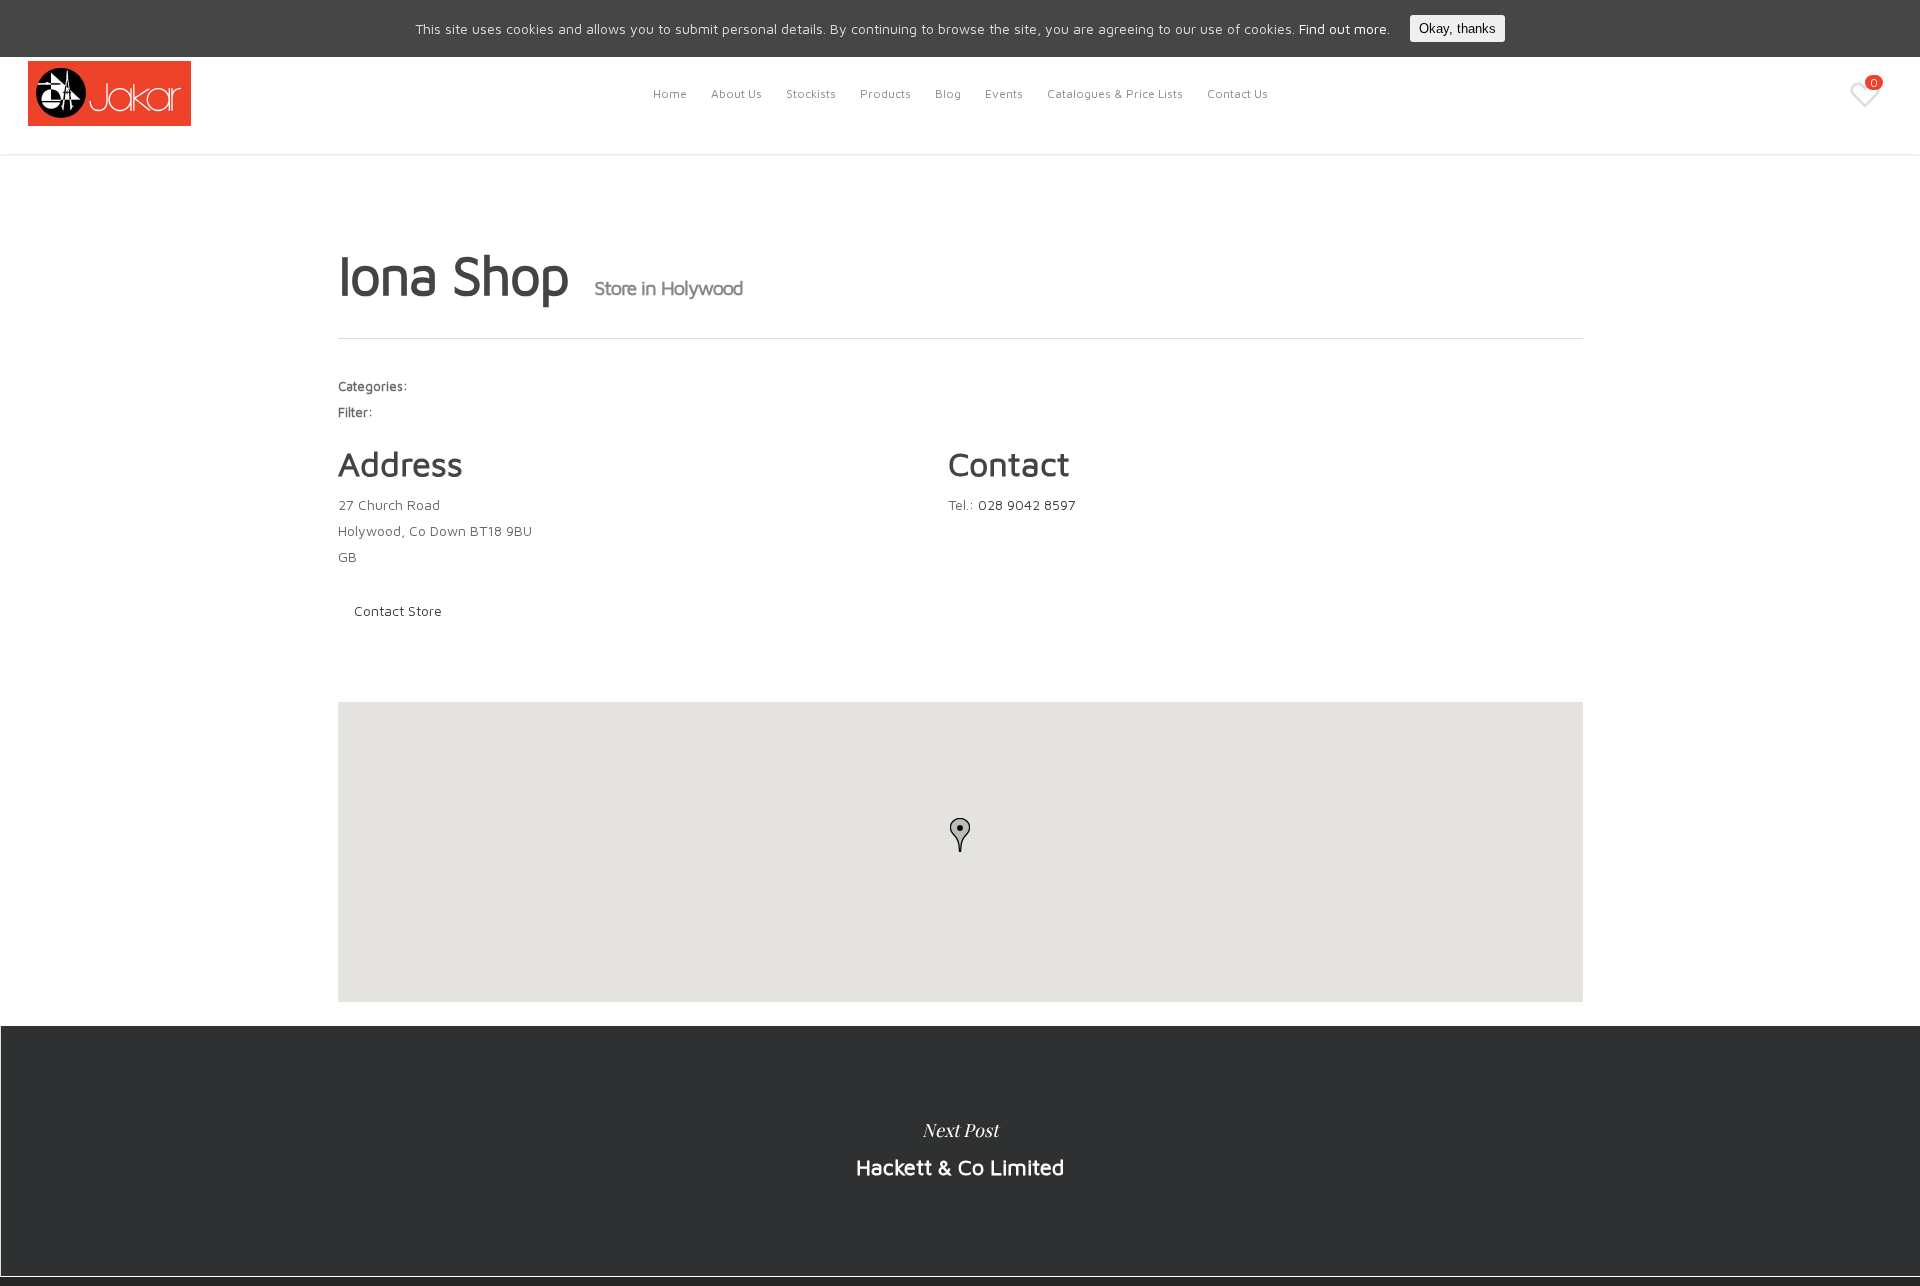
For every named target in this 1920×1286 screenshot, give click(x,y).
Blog (948, 93)
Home (670, 93)
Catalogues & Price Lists (1115, 93)
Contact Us (1237, 93)
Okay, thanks (1457, 28)
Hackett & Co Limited (960, 1151)
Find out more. (1344, 28)
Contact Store (398, 610)
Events (1004, 93)
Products (885, 93)
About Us (736, 93)
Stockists (811, 93)
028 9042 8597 (1027, 504)
